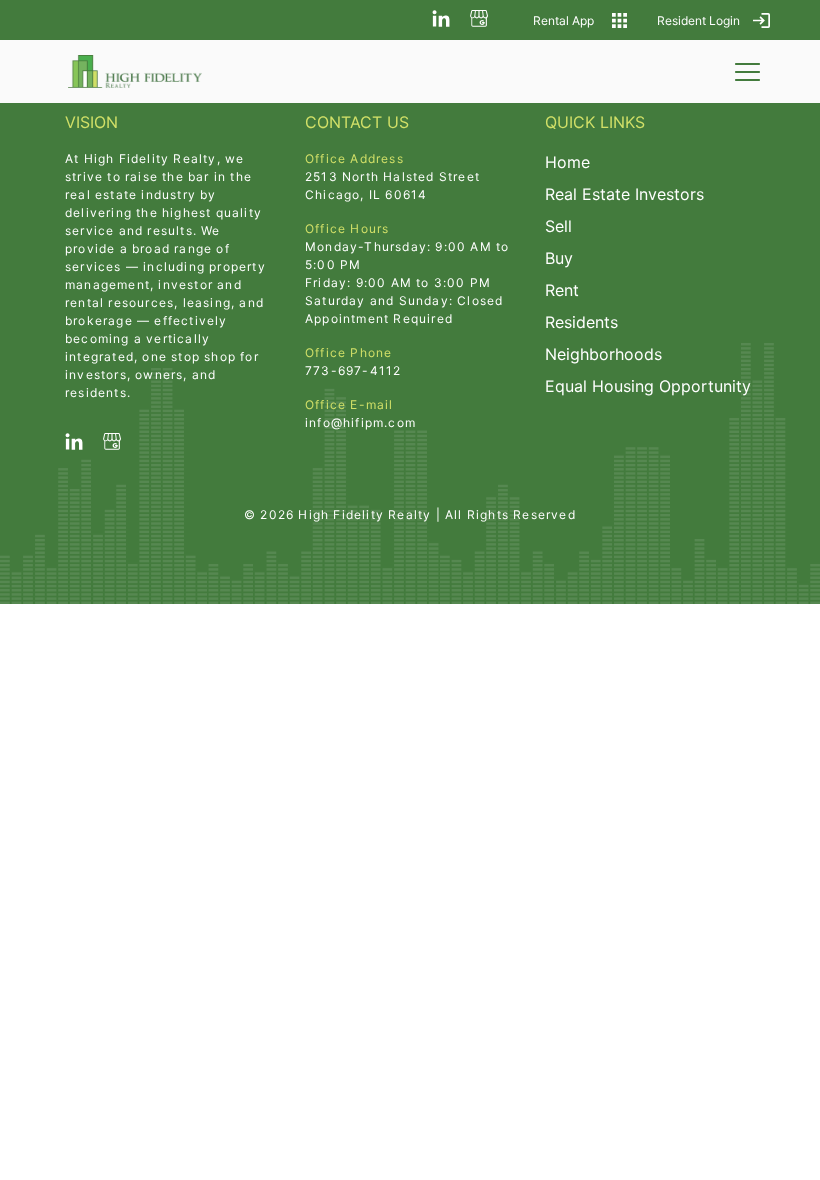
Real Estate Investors (624, 194)
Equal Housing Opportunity (648, 386)
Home (567, 162)
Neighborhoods (603, 354)
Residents (581, 322)
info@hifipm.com (360, 422)
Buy (559, 258)
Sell (558, 226)
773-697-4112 (353, 370)
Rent (562, 290)
